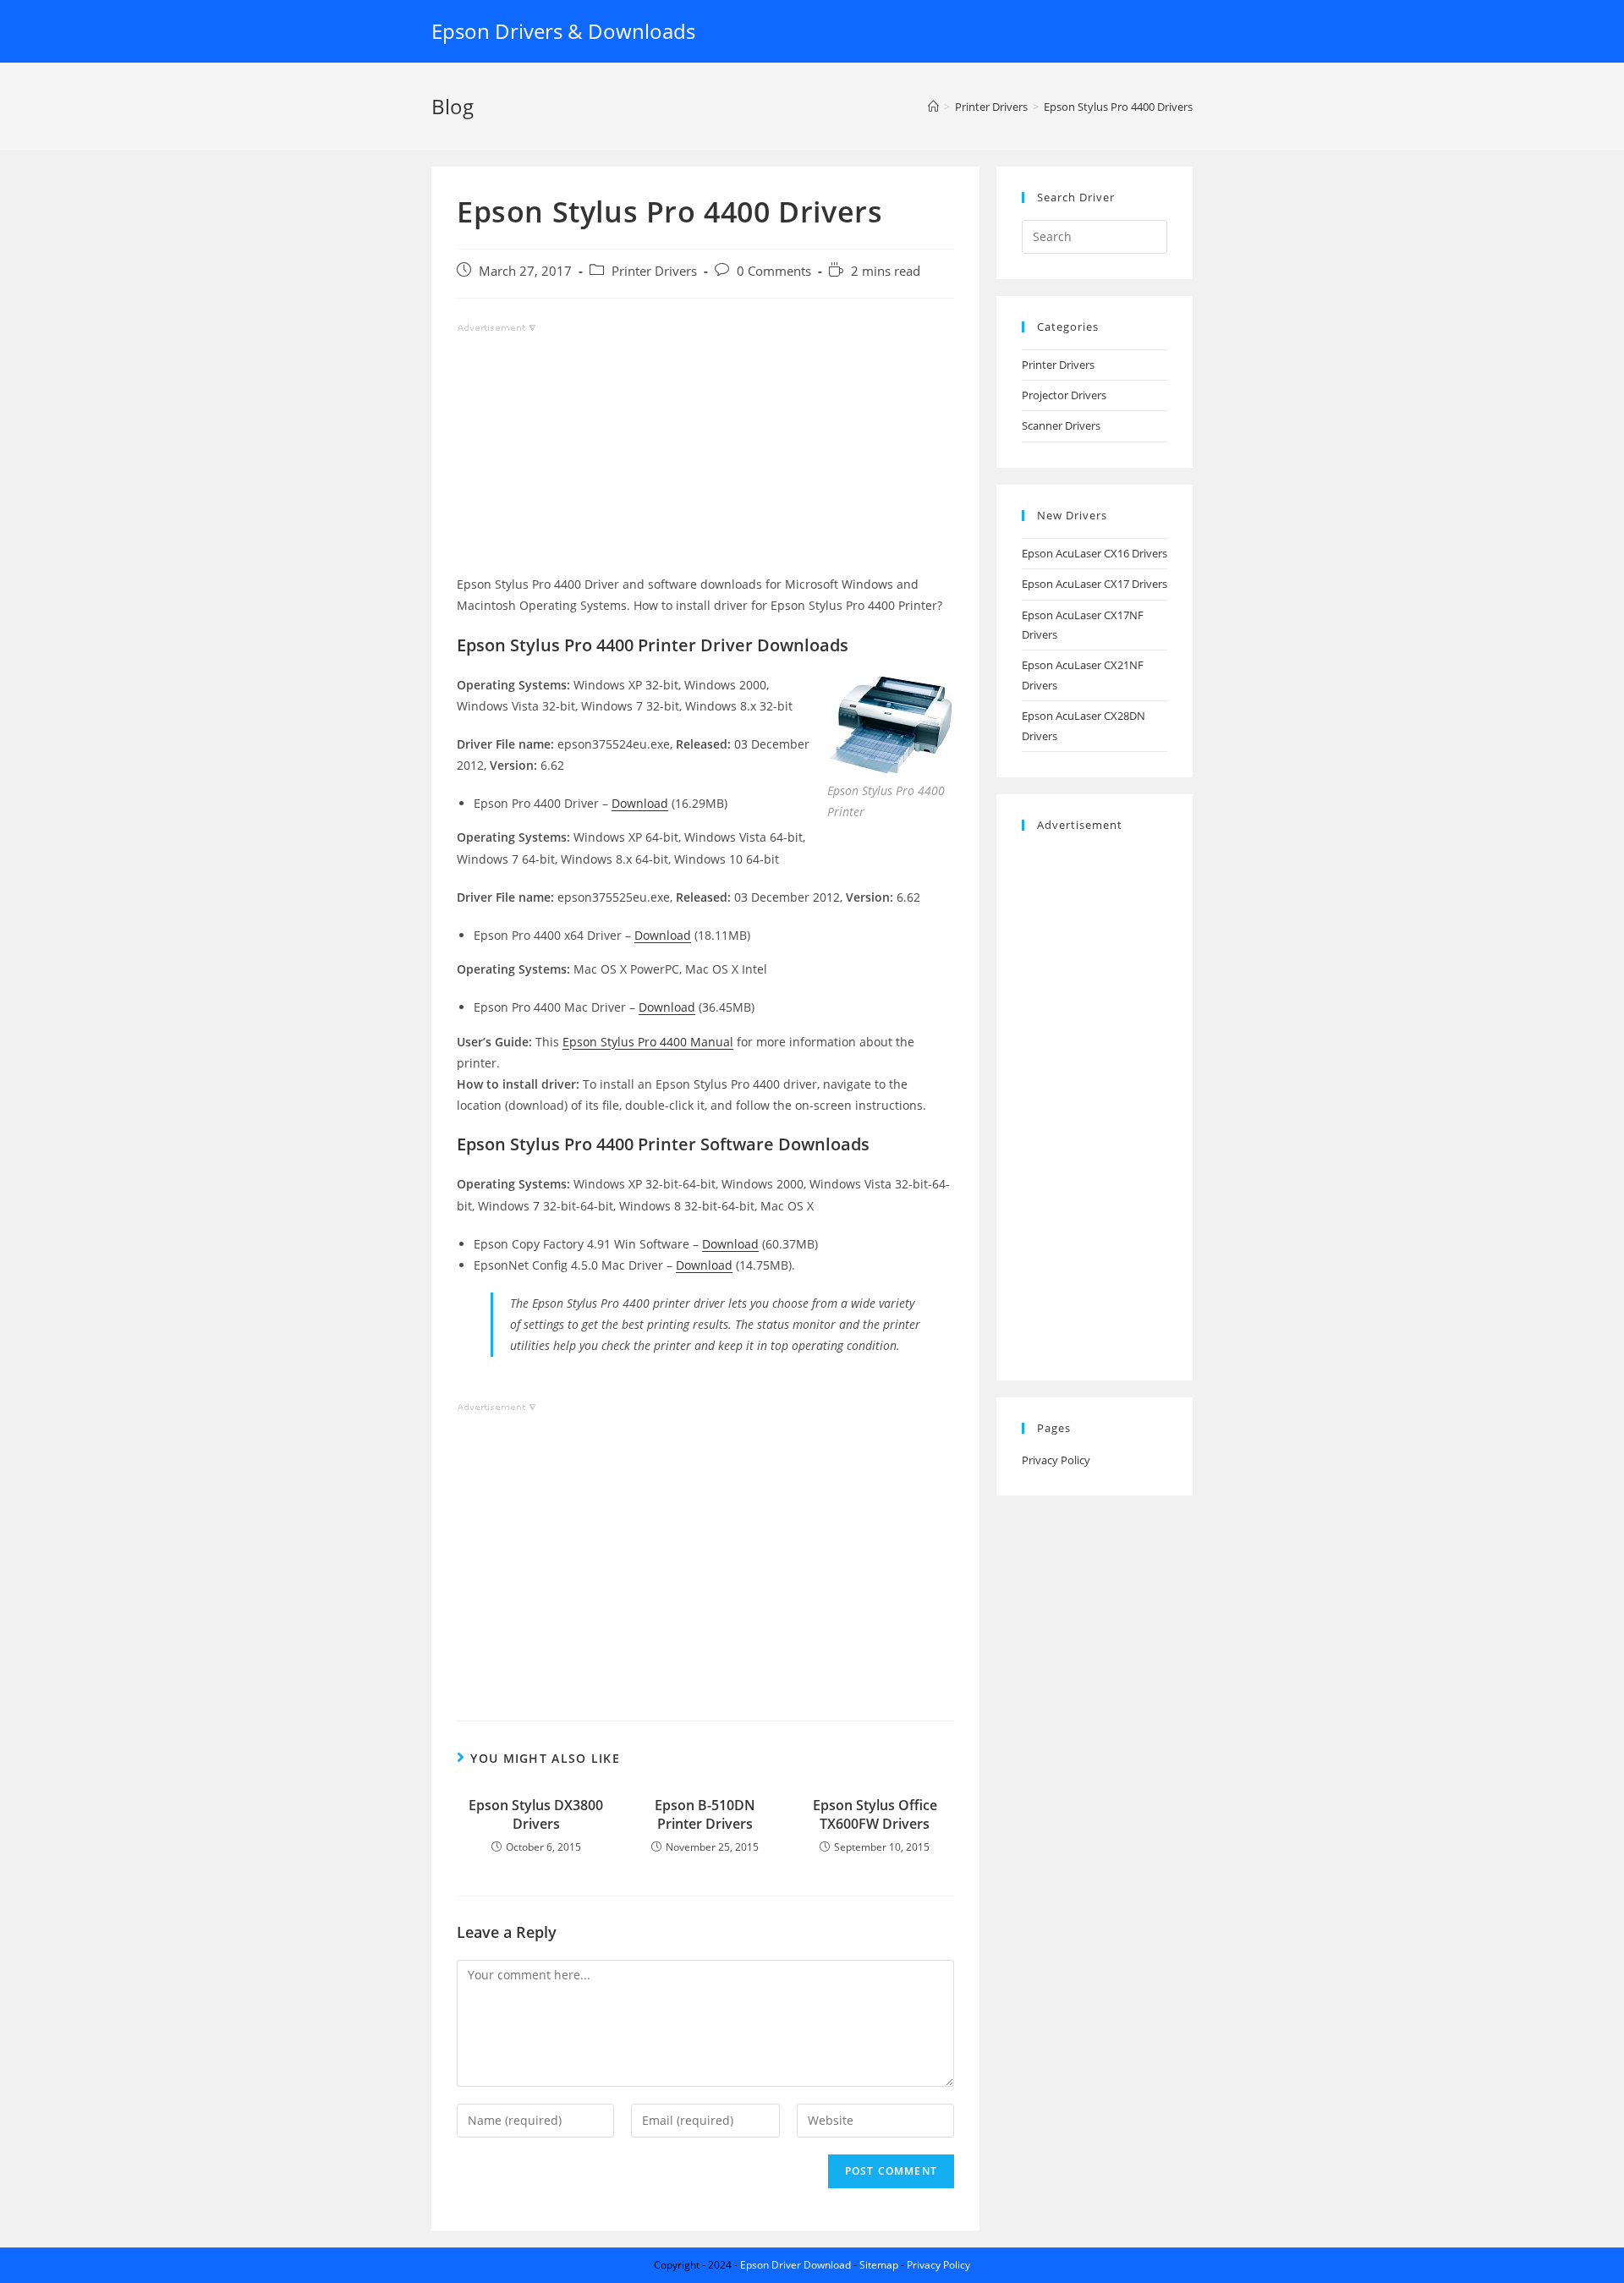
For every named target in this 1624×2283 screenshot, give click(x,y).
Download (640, 803)
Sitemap (879, 2265)
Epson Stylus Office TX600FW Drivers (875, 1814)
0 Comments (774, 271)
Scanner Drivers (1061, 425)
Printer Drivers (654, 271)
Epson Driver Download (796, 2265)
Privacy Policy (1056, 1460)
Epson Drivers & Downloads (563, 31)
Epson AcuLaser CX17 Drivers (1095, 584)
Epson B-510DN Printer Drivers (705, 1814)
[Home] (933, 107)
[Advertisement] (705, 455)
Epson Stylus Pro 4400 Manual (648, 1042)
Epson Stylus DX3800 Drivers (536, 1814)
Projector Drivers (1064, 395)
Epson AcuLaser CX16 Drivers (1095, 553)
